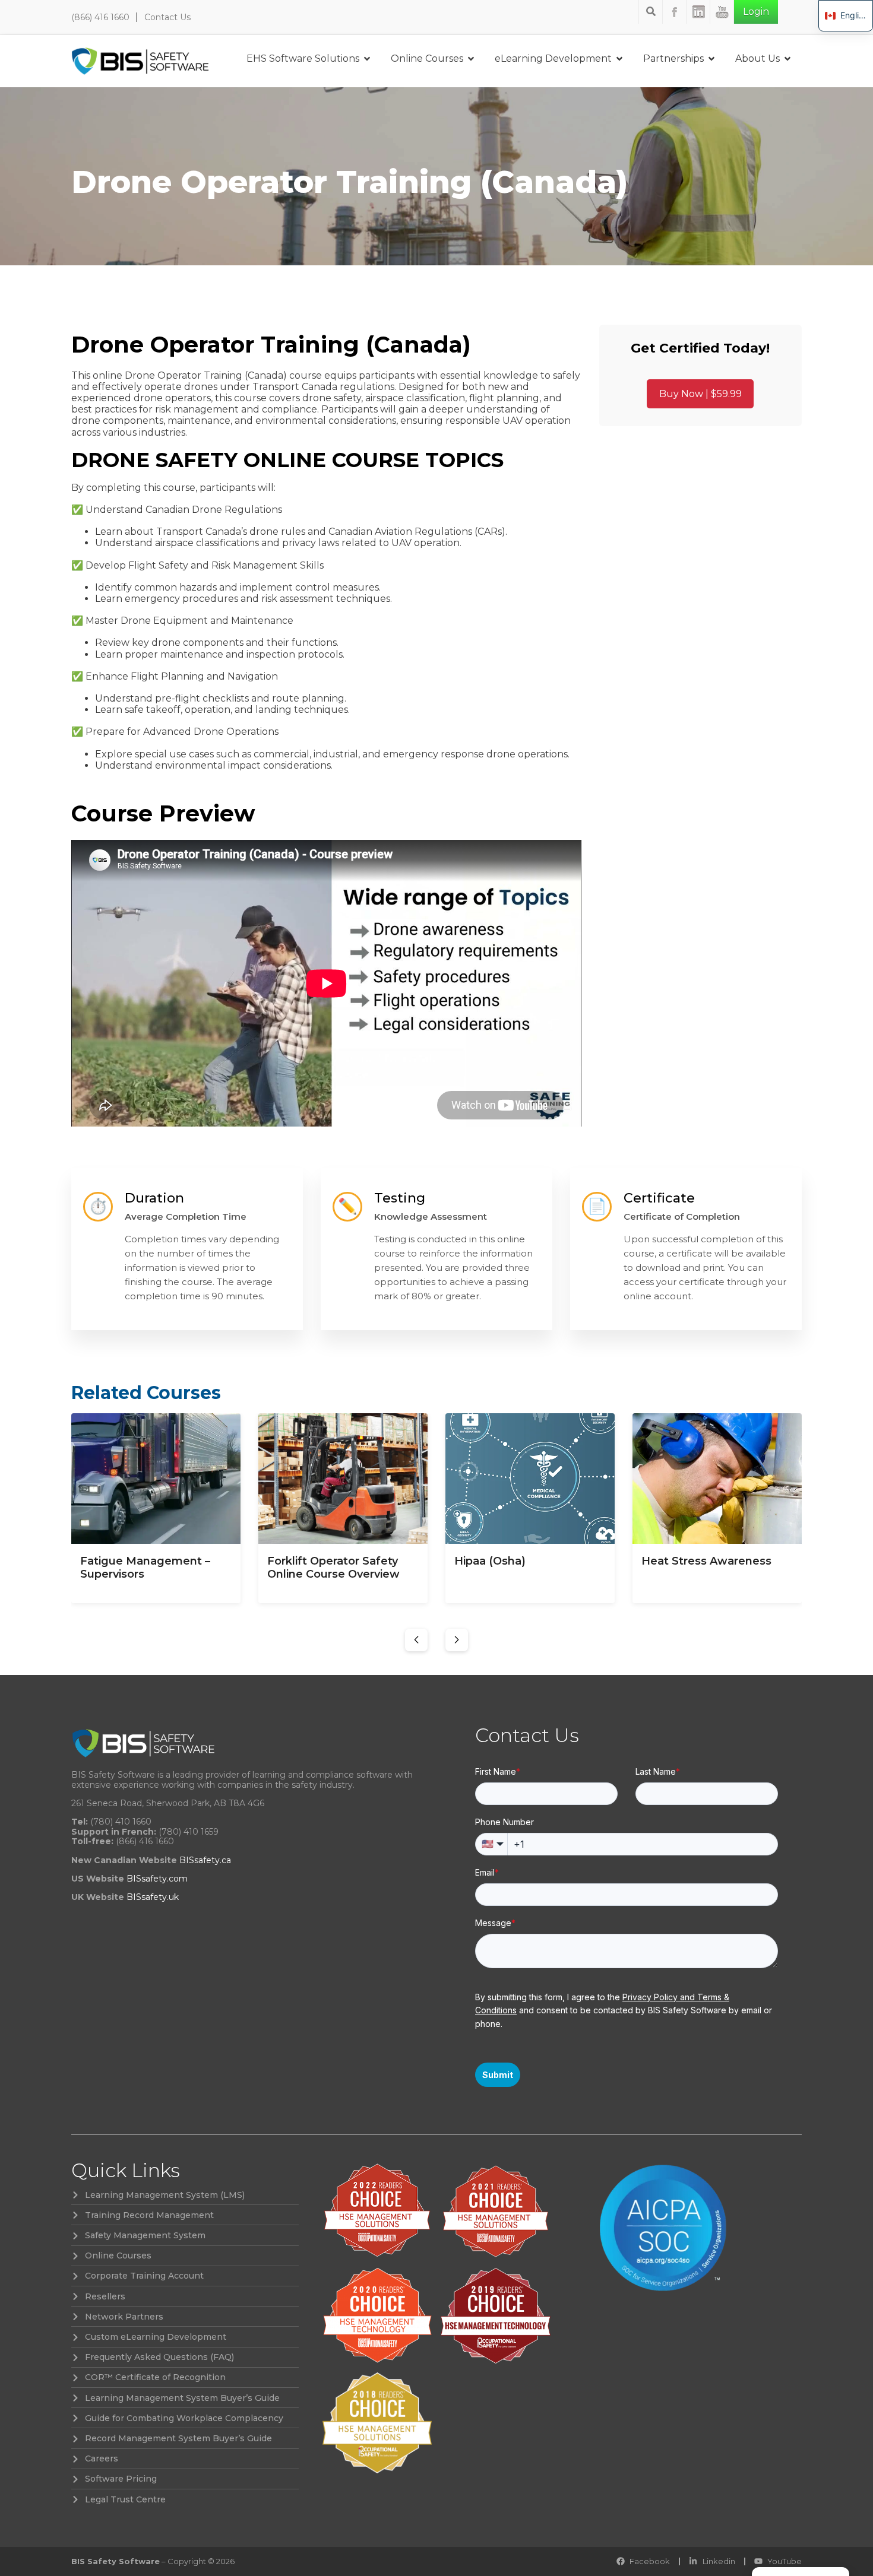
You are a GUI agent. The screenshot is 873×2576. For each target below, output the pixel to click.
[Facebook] (675, 12)
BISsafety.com (157, 1879)
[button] (416, 1640)
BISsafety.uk (153, 1897)
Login (756, 12)
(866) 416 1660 (100, 17)
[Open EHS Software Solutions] (367, 59)
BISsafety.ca (205, 1860)
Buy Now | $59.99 (700, 394)
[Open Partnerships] (711, 59)
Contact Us (167, 17)
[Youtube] (722, 12)
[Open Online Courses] (471, 59)
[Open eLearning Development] (619, 59)
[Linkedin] (698, 12)
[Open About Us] (787, 59)
